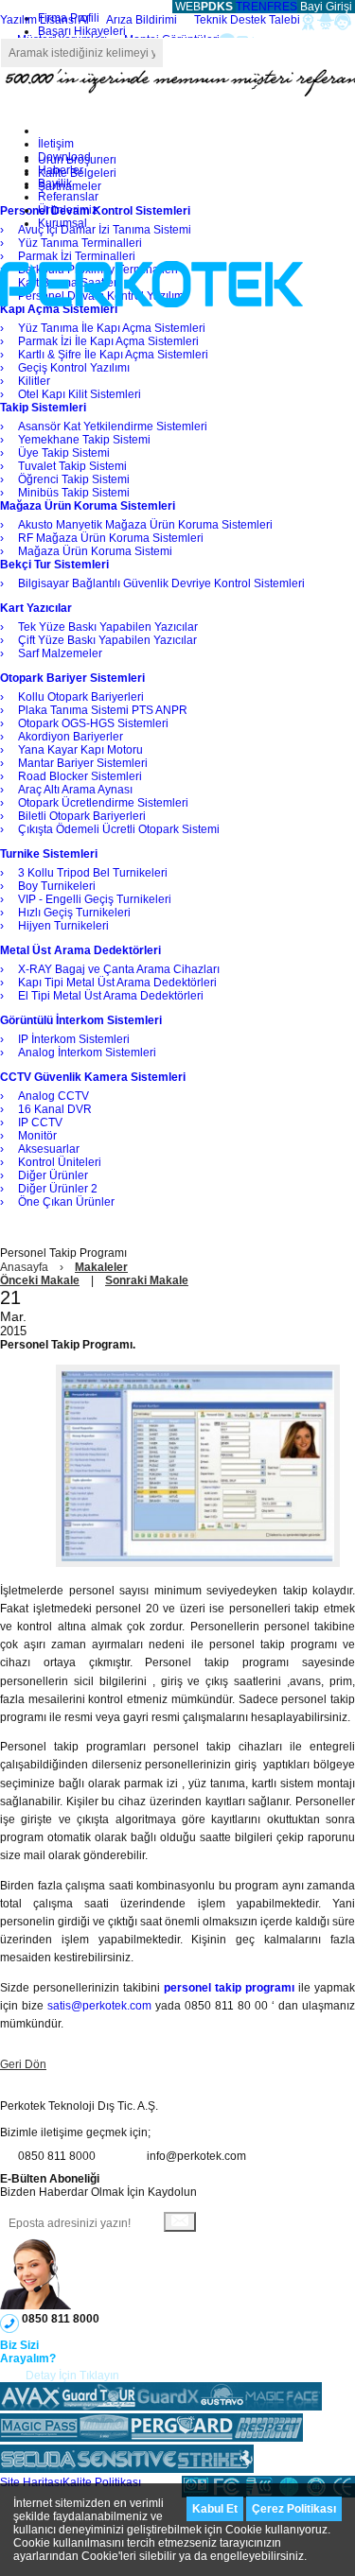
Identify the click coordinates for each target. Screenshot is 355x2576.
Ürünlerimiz (68, 210)
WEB (203, 7)
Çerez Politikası (294, 2509)
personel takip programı (229, 1988)
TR (243, 7)
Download (64, 157)
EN (259, 7)
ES (290, 7)
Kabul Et (215, 2509)
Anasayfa (24, 1267)
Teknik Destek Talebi (247, 20)
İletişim (56, 144)
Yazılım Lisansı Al (44, 20)
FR (275, 7)
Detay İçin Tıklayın (72, 2376)
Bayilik (55, 183)
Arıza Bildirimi (142, 20)
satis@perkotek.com (99, 2006)
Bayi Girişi (326, 7)
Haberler (61, 170)
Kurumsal (62, 223)
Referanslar (68, 197)
